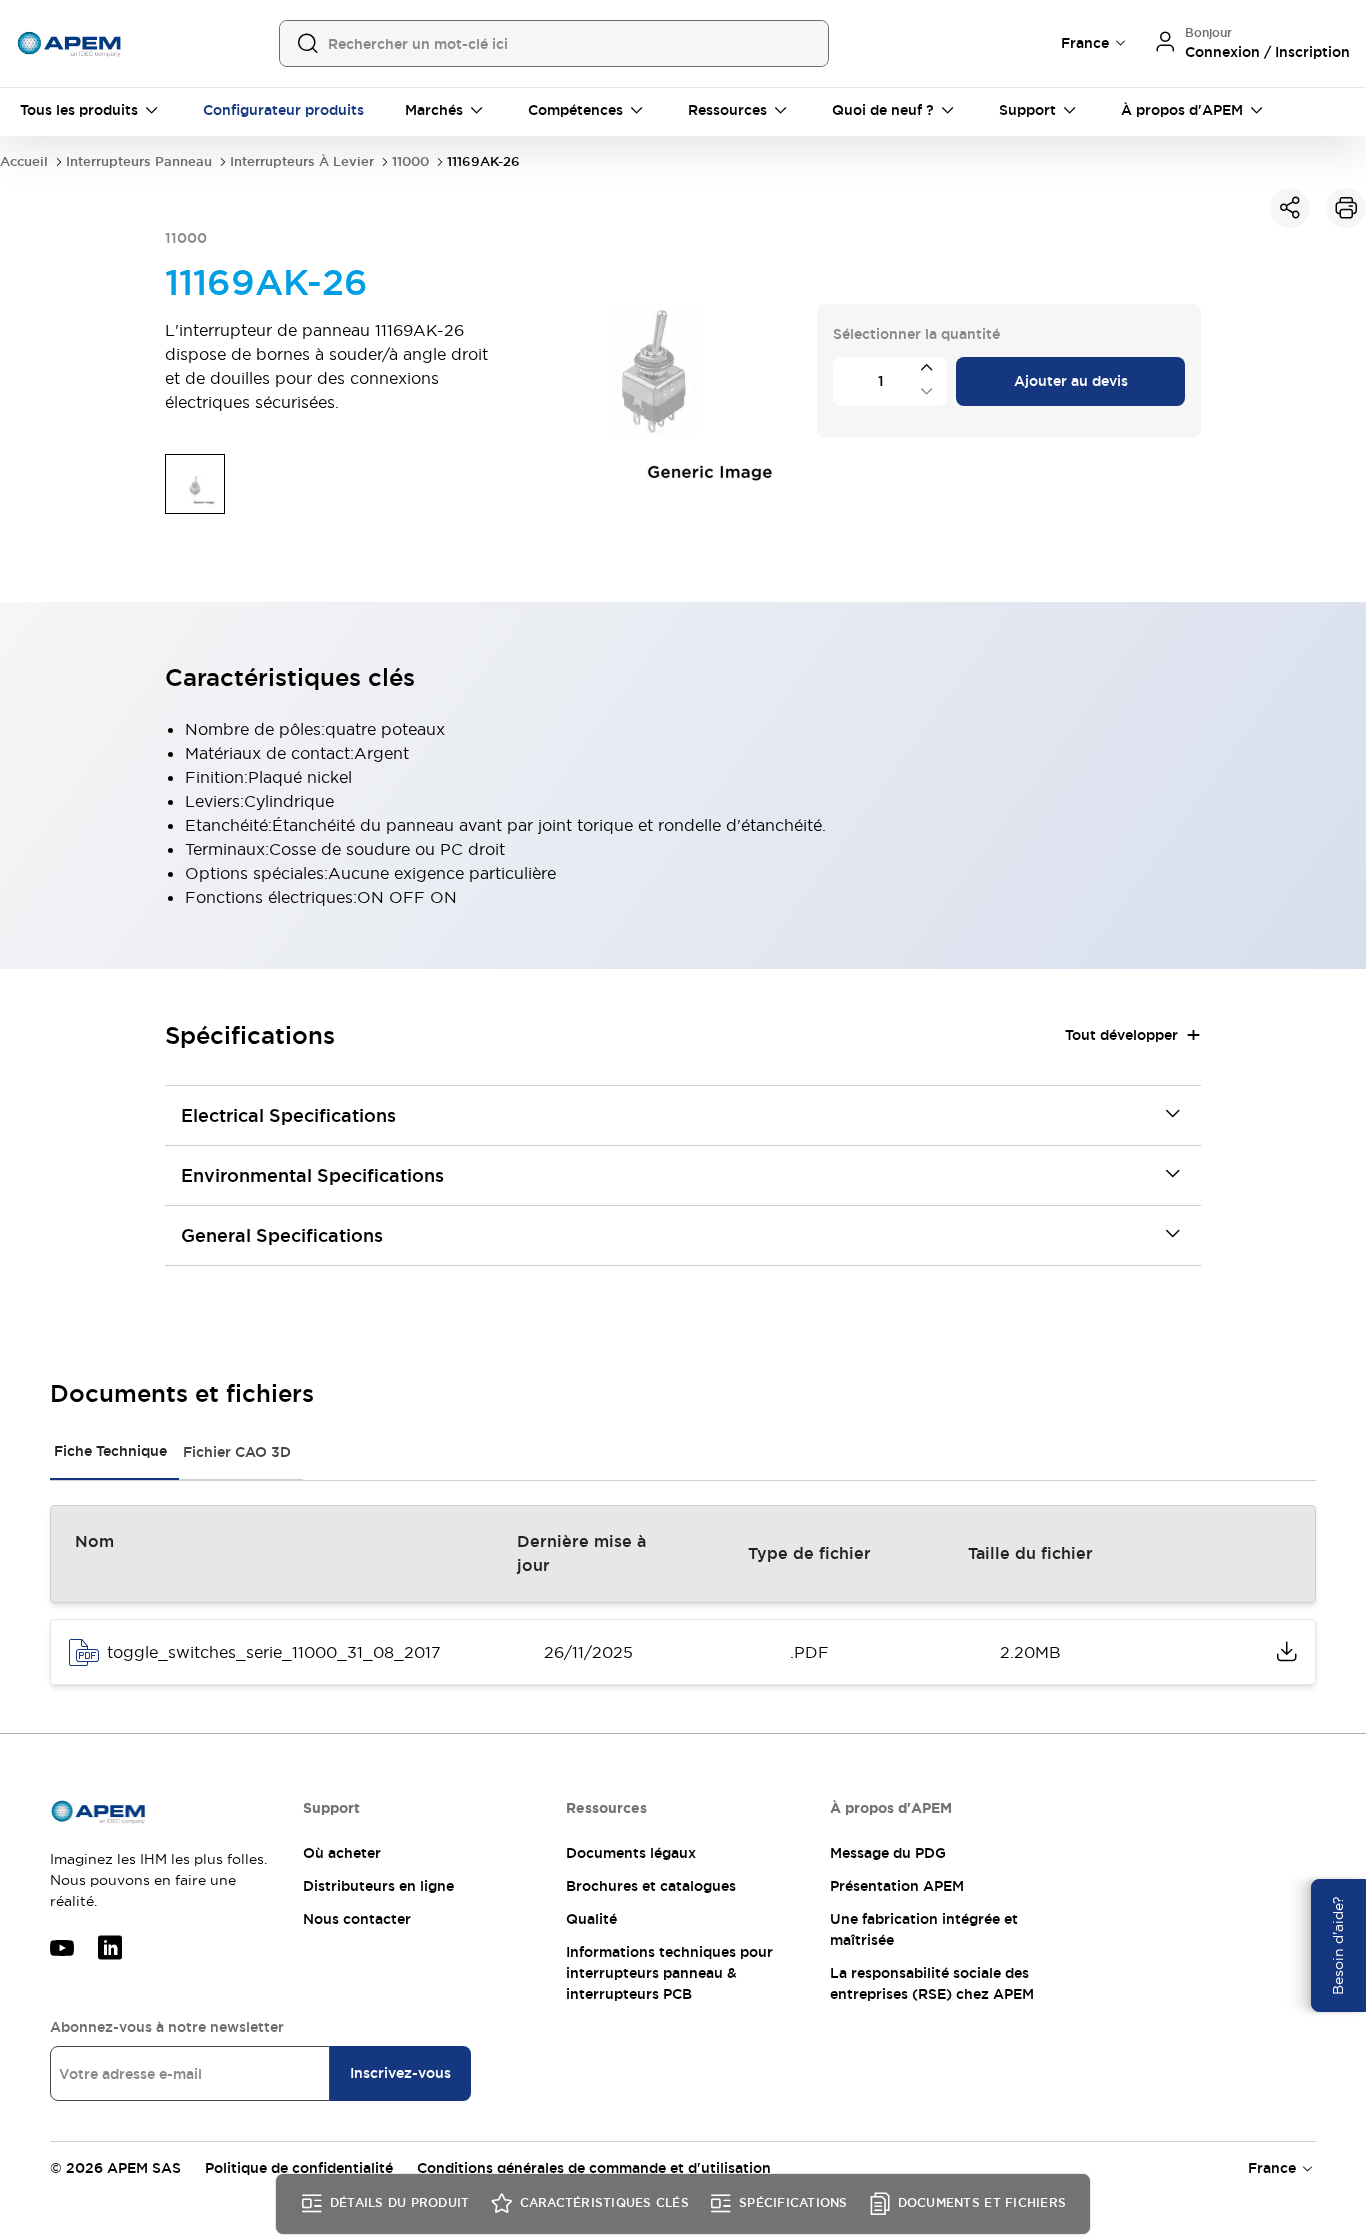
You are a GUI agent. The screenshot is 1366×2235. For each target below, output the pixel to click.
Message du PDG (888, 1853)
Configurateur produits (283, 110)
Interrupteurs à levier (302, 161)
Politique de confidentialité (299, 2168)
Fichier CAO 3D (237, 1452)
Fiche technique (110, 1451)
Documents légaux (631, 1853)
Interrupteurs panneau (139, 161)
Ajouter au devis (1071, 381)
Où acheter (342, 1853)
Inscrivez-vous (400, 2073)
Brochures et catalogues (651, 1886)
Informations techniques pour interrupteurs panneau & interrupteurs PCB (669, 1973)
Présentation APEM (897, 1886)
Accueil (24, 161)
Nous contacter (357, 1919)
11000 (410, 161)
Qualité (591, 1919)
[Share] (1290, 208)
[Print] (1346, 208)
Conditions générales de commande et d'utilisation (594, 2168)
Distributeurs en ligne (378, 1886)
